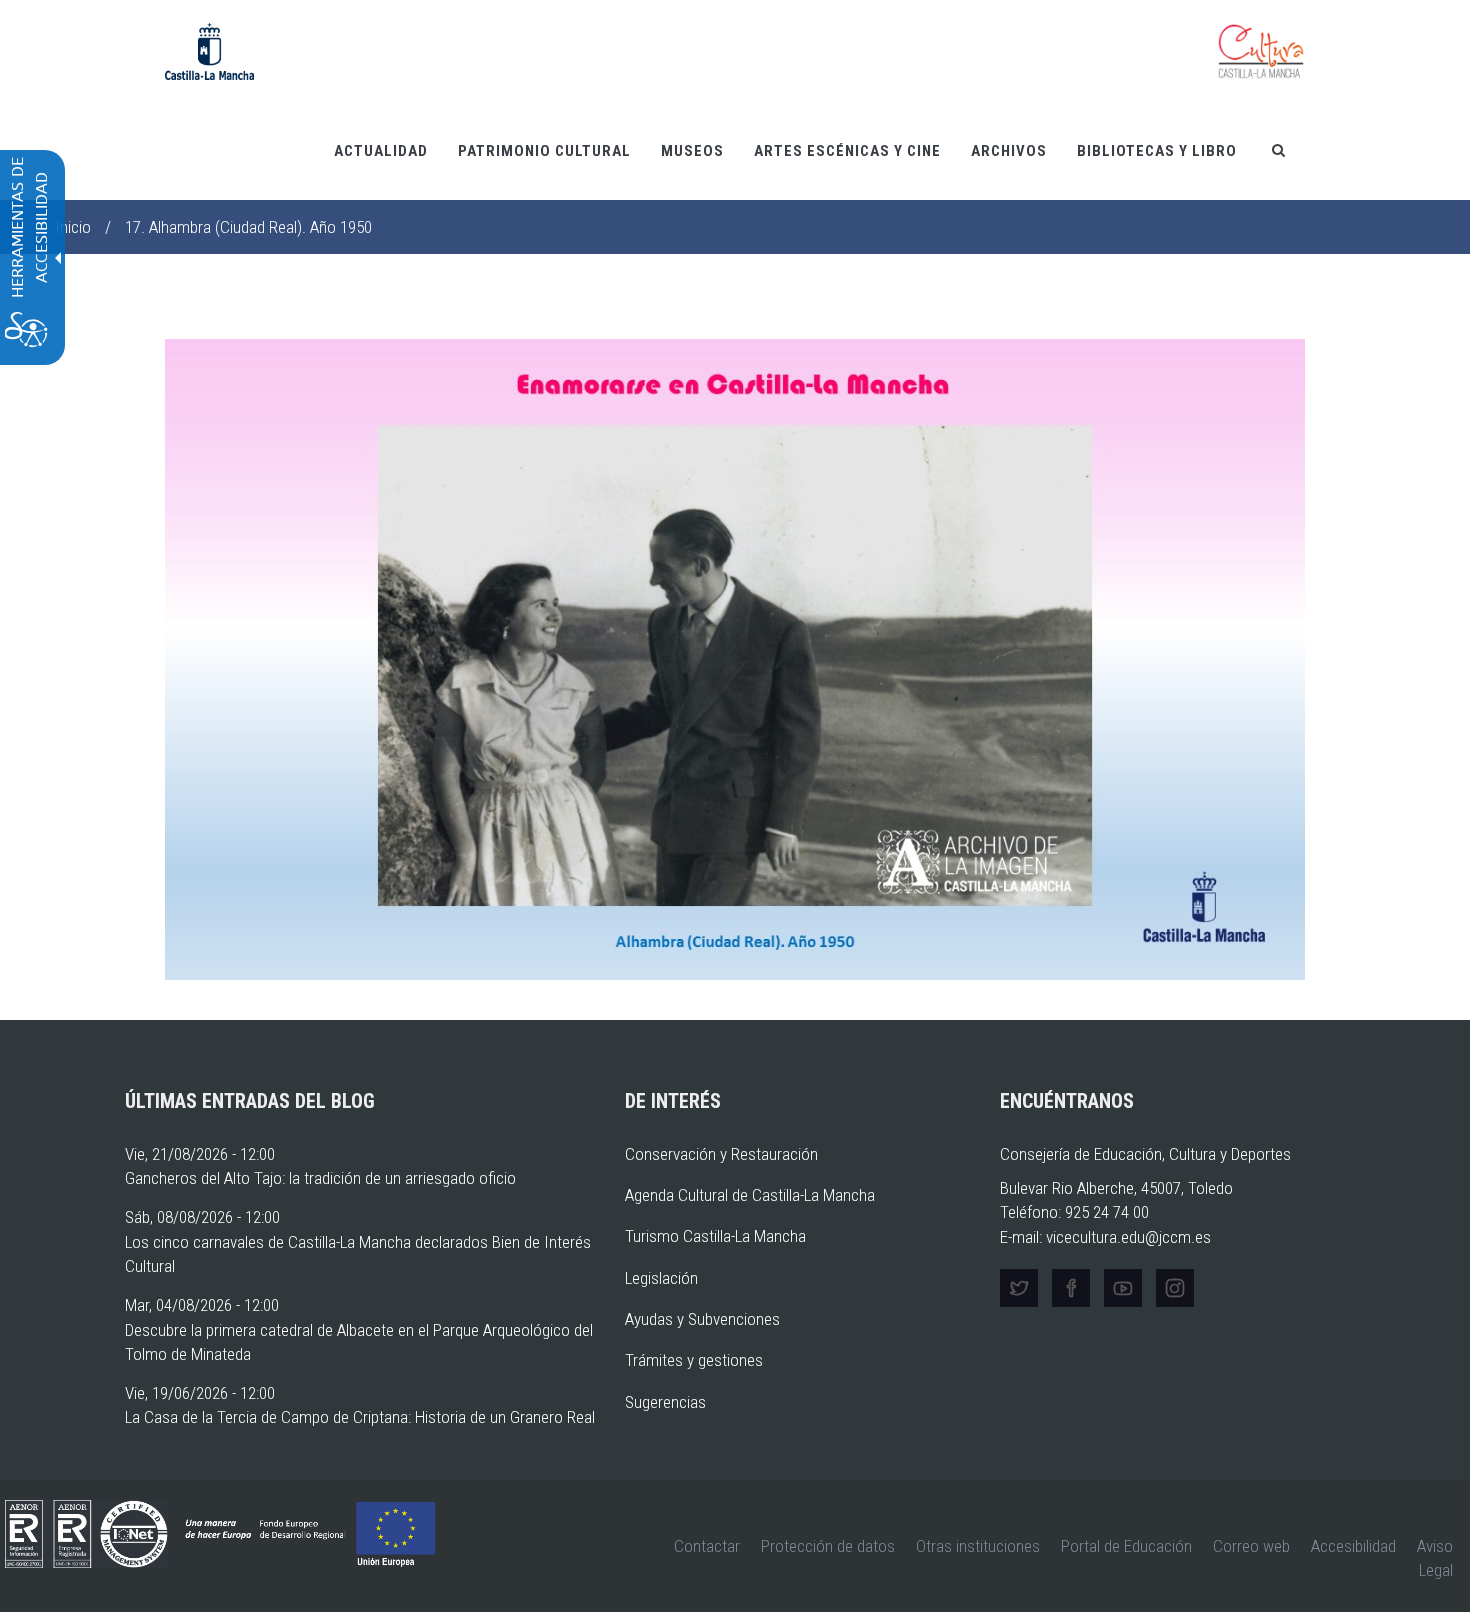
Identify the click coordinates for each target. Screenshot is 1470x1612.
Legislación (661, 1278)
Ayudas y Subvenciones (702, 1319)
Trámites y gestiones (694, 1360)
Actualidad (381, 151)
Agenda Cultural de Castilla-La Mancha (750, 1195)
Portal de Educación (1126, 1546)
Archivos (1009, 151)
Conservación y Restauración (721, 1154)
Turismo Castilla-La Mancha (715, 1236)
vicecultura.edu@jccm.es (1128, 1237)
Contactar (707, 1546)
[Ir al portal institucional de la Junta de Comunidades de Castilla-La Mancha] (209, 50)
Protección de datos (828, 1546)
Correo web (1251, 1546)
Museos (692, 151)
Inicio (73, 227)
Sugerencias (665, 1402)
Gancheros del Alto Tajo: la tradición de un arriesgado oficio (320, 1178)
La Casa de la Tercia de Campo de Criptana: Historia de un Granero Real (360, 1417)
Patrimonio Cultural (544, 151)
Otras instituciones (978, 1546)
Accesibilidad (1353, 1546)
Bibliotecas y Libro (1157, 151)
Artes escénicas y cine (847, 151)
